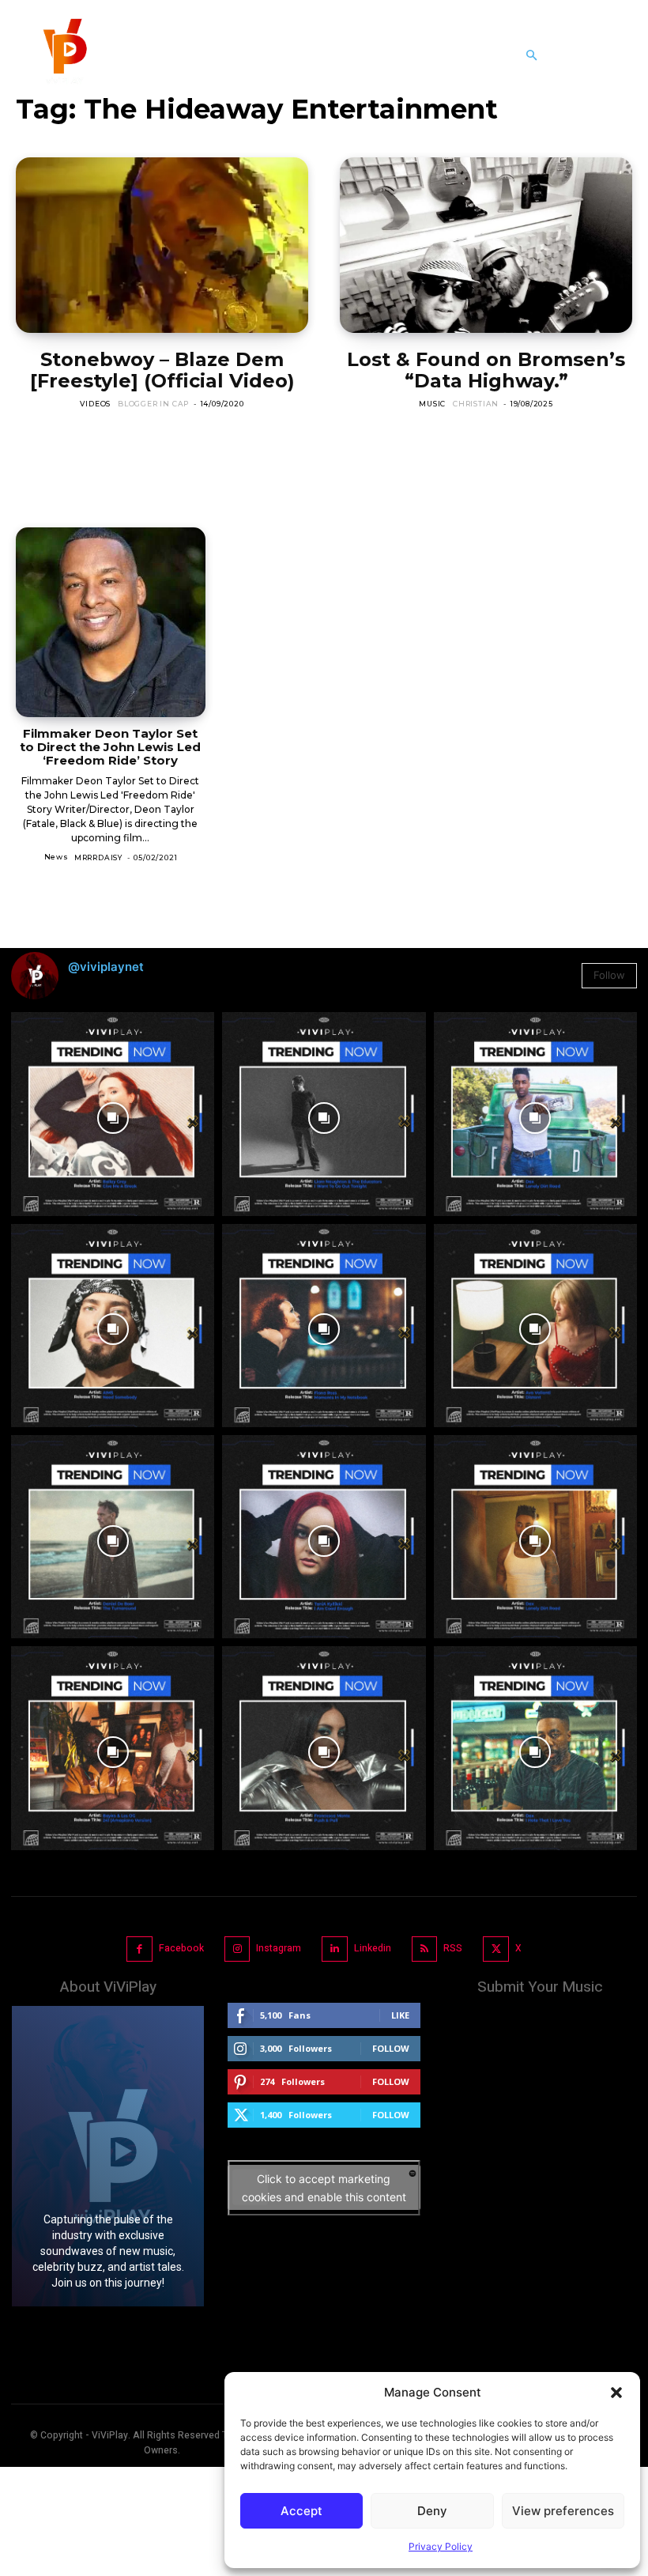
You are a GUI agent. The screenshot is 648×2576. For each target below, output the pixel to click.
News (57, 857)
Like (400, 2015)
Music (432, 404)
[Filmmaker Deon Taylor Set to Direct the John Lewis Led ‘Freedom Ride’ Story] (111, 622)
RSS (453, 1948)
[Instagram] (237, 1949)
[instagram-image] (113, 1114)
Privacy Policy (441, 2546)
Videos (95, 404)
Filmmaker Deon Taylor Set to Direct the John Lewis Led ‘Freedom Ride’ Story (110, 747)
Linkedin (373, 1948)
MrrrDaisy (98, 857)
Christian (476, 404)
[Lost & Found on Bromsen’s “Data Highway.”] (486, 245)
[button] (616, 2393)
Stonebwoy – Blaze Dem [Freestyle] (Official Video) (162, 370)
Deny (432, 2511)
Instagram (279, 1948)
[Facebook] (139, 1949)
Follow (609, 975)
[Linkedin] (335, 1949)
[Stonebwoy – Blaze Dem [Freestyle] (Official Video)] (162, 245)
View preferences (563, 2511)
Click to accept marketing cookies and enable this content (324, 2188)
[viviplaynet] (63, 55)
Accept (301, 2511)
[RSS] (425, 1949)
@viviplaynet (106, 967)
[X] (496, 1949)
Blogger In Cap (153, 404)
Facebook (181, 1948)
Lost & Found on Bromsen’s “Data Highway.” (486, 370)
